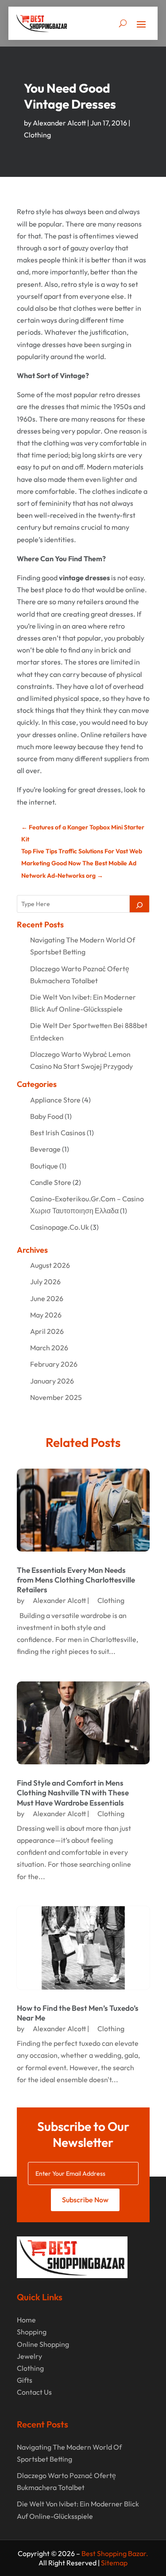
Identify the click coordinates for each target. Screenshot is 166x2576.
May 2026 (46, 1315)
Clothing (37, 135)
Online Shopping (43, 2344)
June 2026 (47, 1298)
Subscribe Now (85, 2200)
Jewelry (29, 2356)
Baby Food (47, 1116)
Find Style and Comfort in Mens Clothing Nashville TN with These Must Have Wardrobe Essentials (73, 1792)
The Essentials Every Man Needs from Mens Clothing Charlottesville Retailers (76, 1580)
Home (26, 2320)
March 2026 (49, 1348)
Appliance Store (55, 1100)
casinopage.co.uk (60, 1227)
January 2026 (52, 1381)
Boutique (44, 1166)
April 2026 (47, 1331)
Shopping (32, 2332)
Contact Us (34, 2392)
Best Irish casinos (58, 1133)
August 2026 (50, 1265)
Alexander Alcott (59, 123)
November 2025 (56, 1397)
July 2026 (45, 1282)
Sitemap (114, 2563)
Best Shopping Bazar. (115, 2553)
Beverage (45, 1149)
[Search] (139, 904)
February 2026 (54, 1364)
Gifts (25, 2380)
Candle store (51, 1182)
